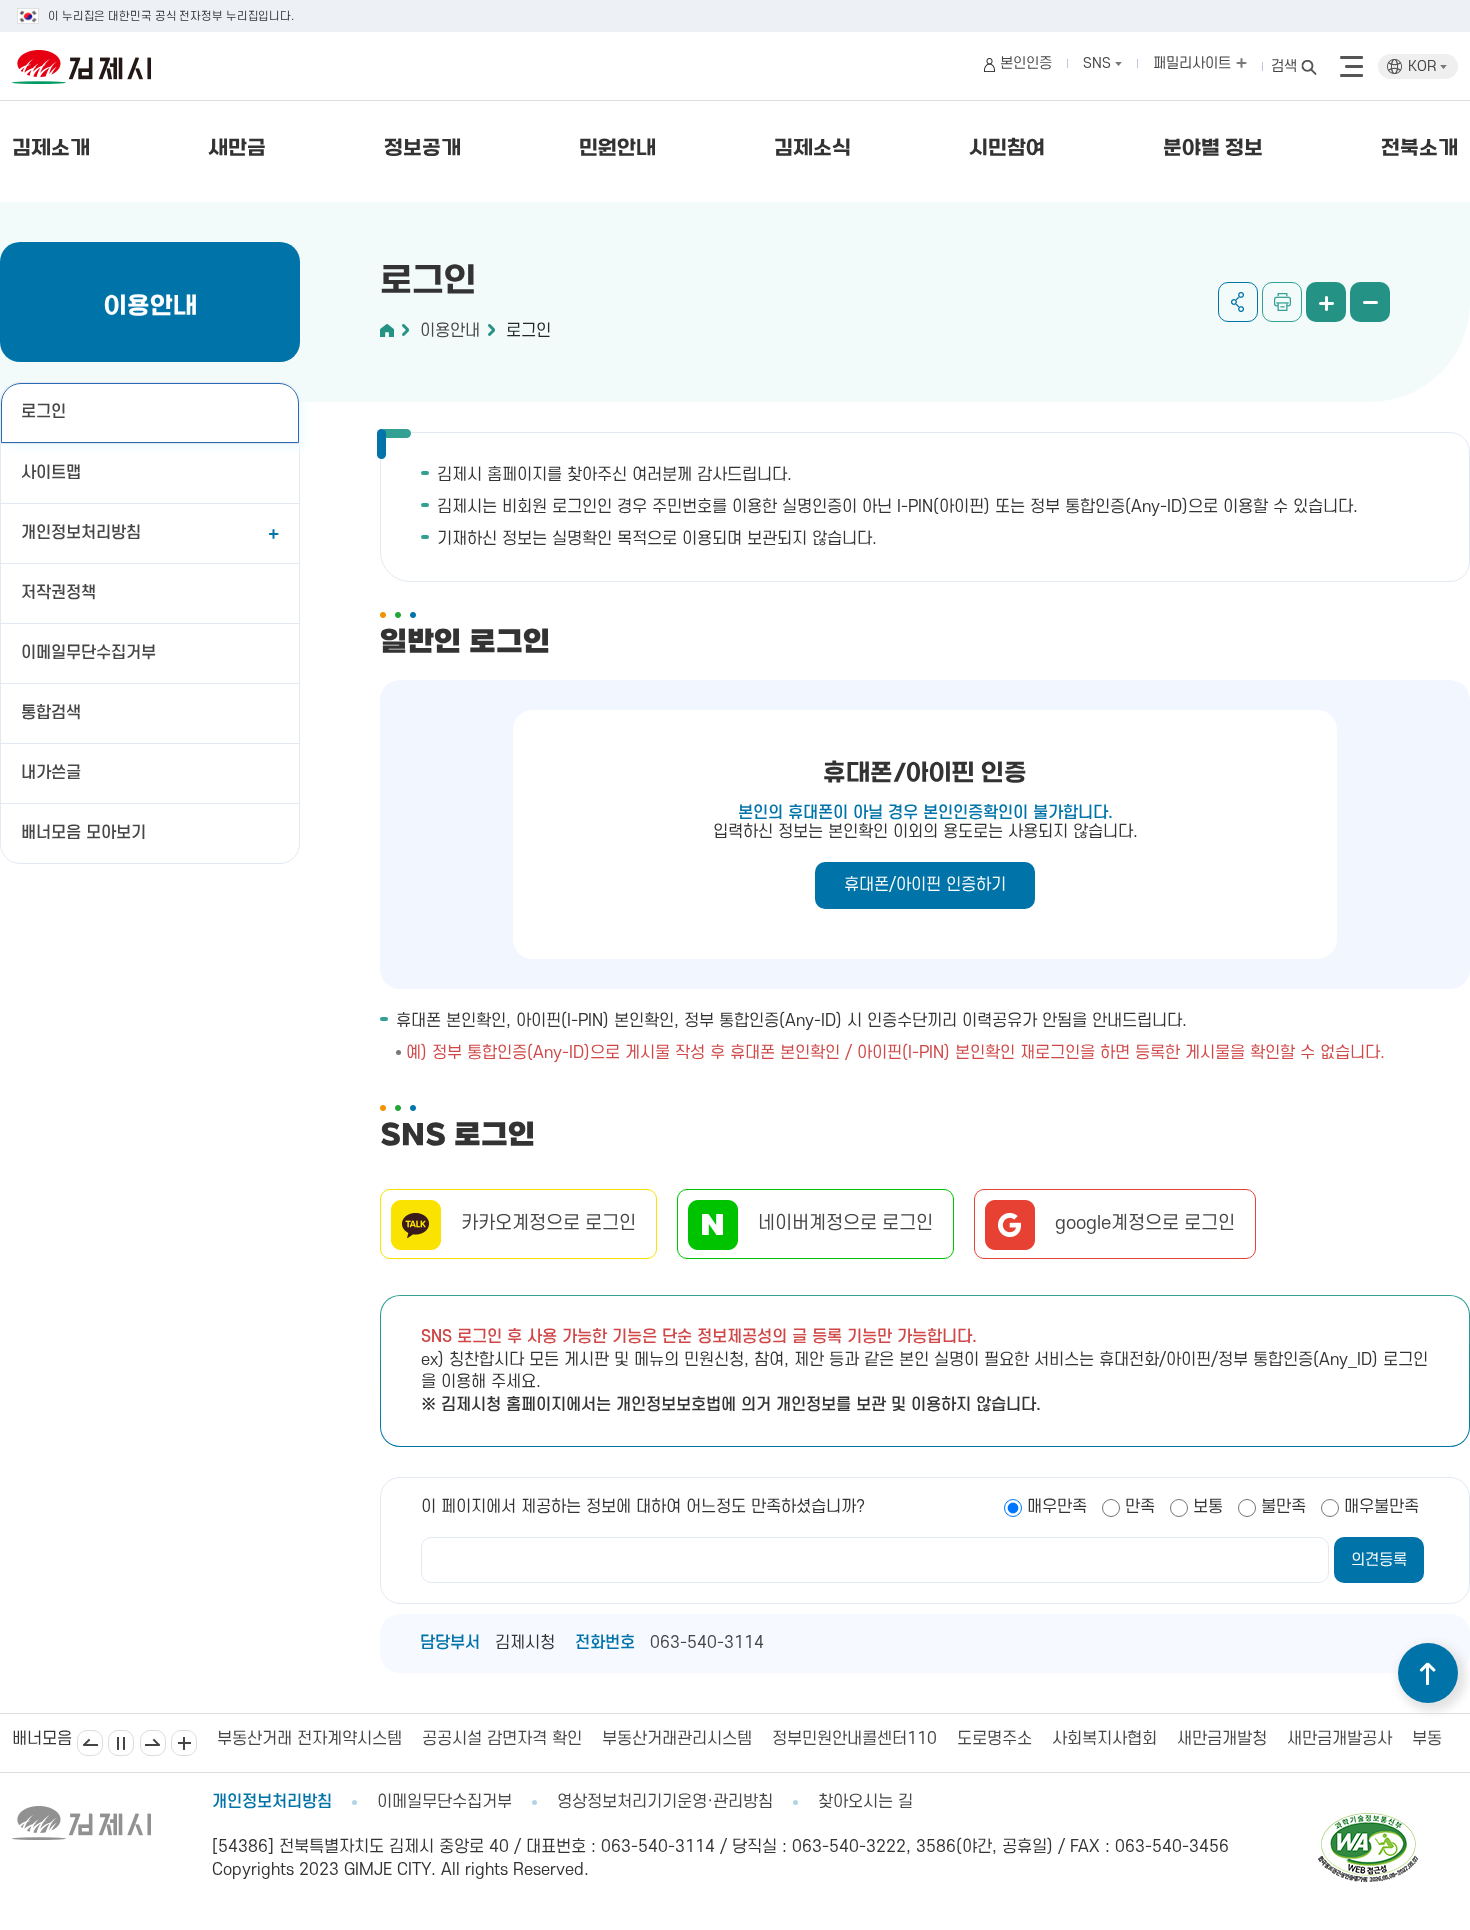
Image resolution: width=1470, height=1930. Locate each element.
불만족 (1283, 1507)
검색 (1284, 66)
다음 (153, 1743)
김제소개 (51, 149)
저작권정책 (58, 593)
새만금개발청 (1222, 1739)
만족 (1140, 1507)
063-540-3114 (707, 1643)
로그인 (43, 412)
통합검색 (51, 713)
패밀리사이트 (1194, 63)
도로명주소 (994, 1739)
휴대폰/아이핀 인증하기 (925, 885)
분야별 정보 (1213, 149)
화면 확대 (1326, 302)
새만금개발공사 (1339, 1739)
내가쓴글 (51, 773)
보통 (1208, 1507)
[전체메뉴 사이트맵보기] (1351, 67)
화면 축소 (1370, 302)
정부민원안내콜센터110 (854, 1739)
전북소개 (1419, 149)
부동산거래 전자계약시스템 (309, 1739)
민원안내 (617, 149)
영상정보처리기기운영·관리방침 (665, 1802)
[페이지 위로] (1428, 1673)
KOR (1424, 66)
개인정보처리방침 (81, 533)
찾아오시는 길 (865, 1802)
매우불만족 (1381, 1507)
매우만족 (1057, 1507)
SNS (1099, 63)
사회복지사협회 (1104, 1739)
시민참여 (1007, 149)
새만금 (237, 149)
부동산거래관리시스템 (677, 1739)
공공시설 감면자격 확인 (502, 1739)
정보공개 (422, 149)
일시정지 (121, 1743)
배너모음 (184, 1743)
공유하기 (1238, 302)
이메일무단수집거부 (88, 653)
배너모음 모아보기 (83, 833)
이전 (90, 1743)
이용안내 (450, 331)
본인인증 (1026, 63)
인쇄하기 (1282, 302)
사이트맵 (51, 473)
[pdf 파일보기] (1368, 1822)
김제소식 (812, 149)
